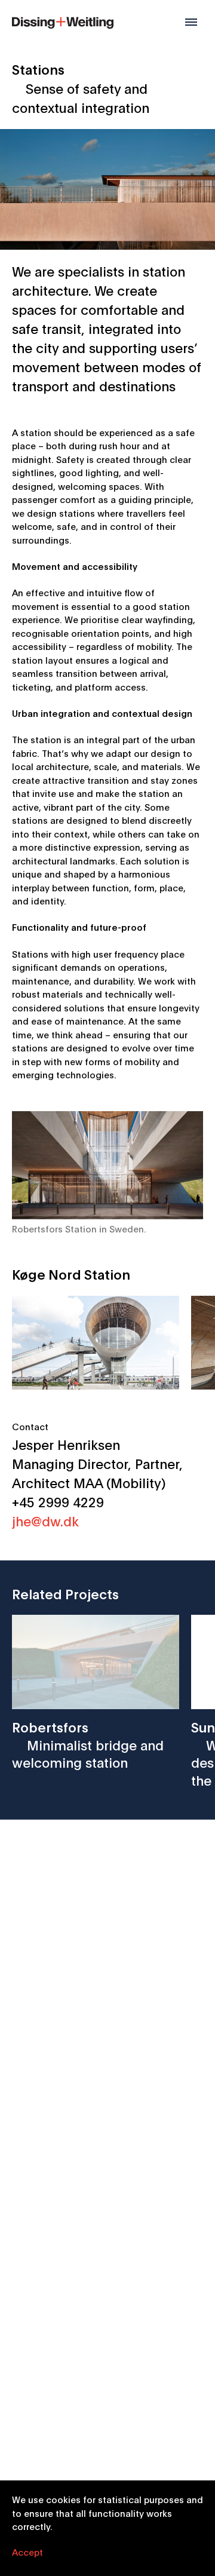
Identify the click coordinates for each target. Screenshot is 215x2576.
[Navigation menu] (191, 22)
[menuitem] (63, 21)
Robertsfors (88, 1744)
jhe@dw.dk (45, 1520)
